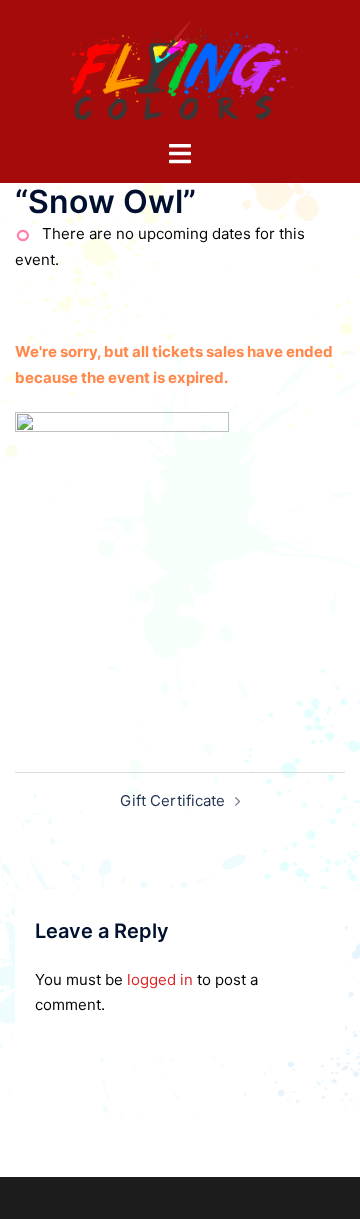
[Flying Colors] (180, 68)
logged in (160, 979)
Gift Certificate (172, 800)
